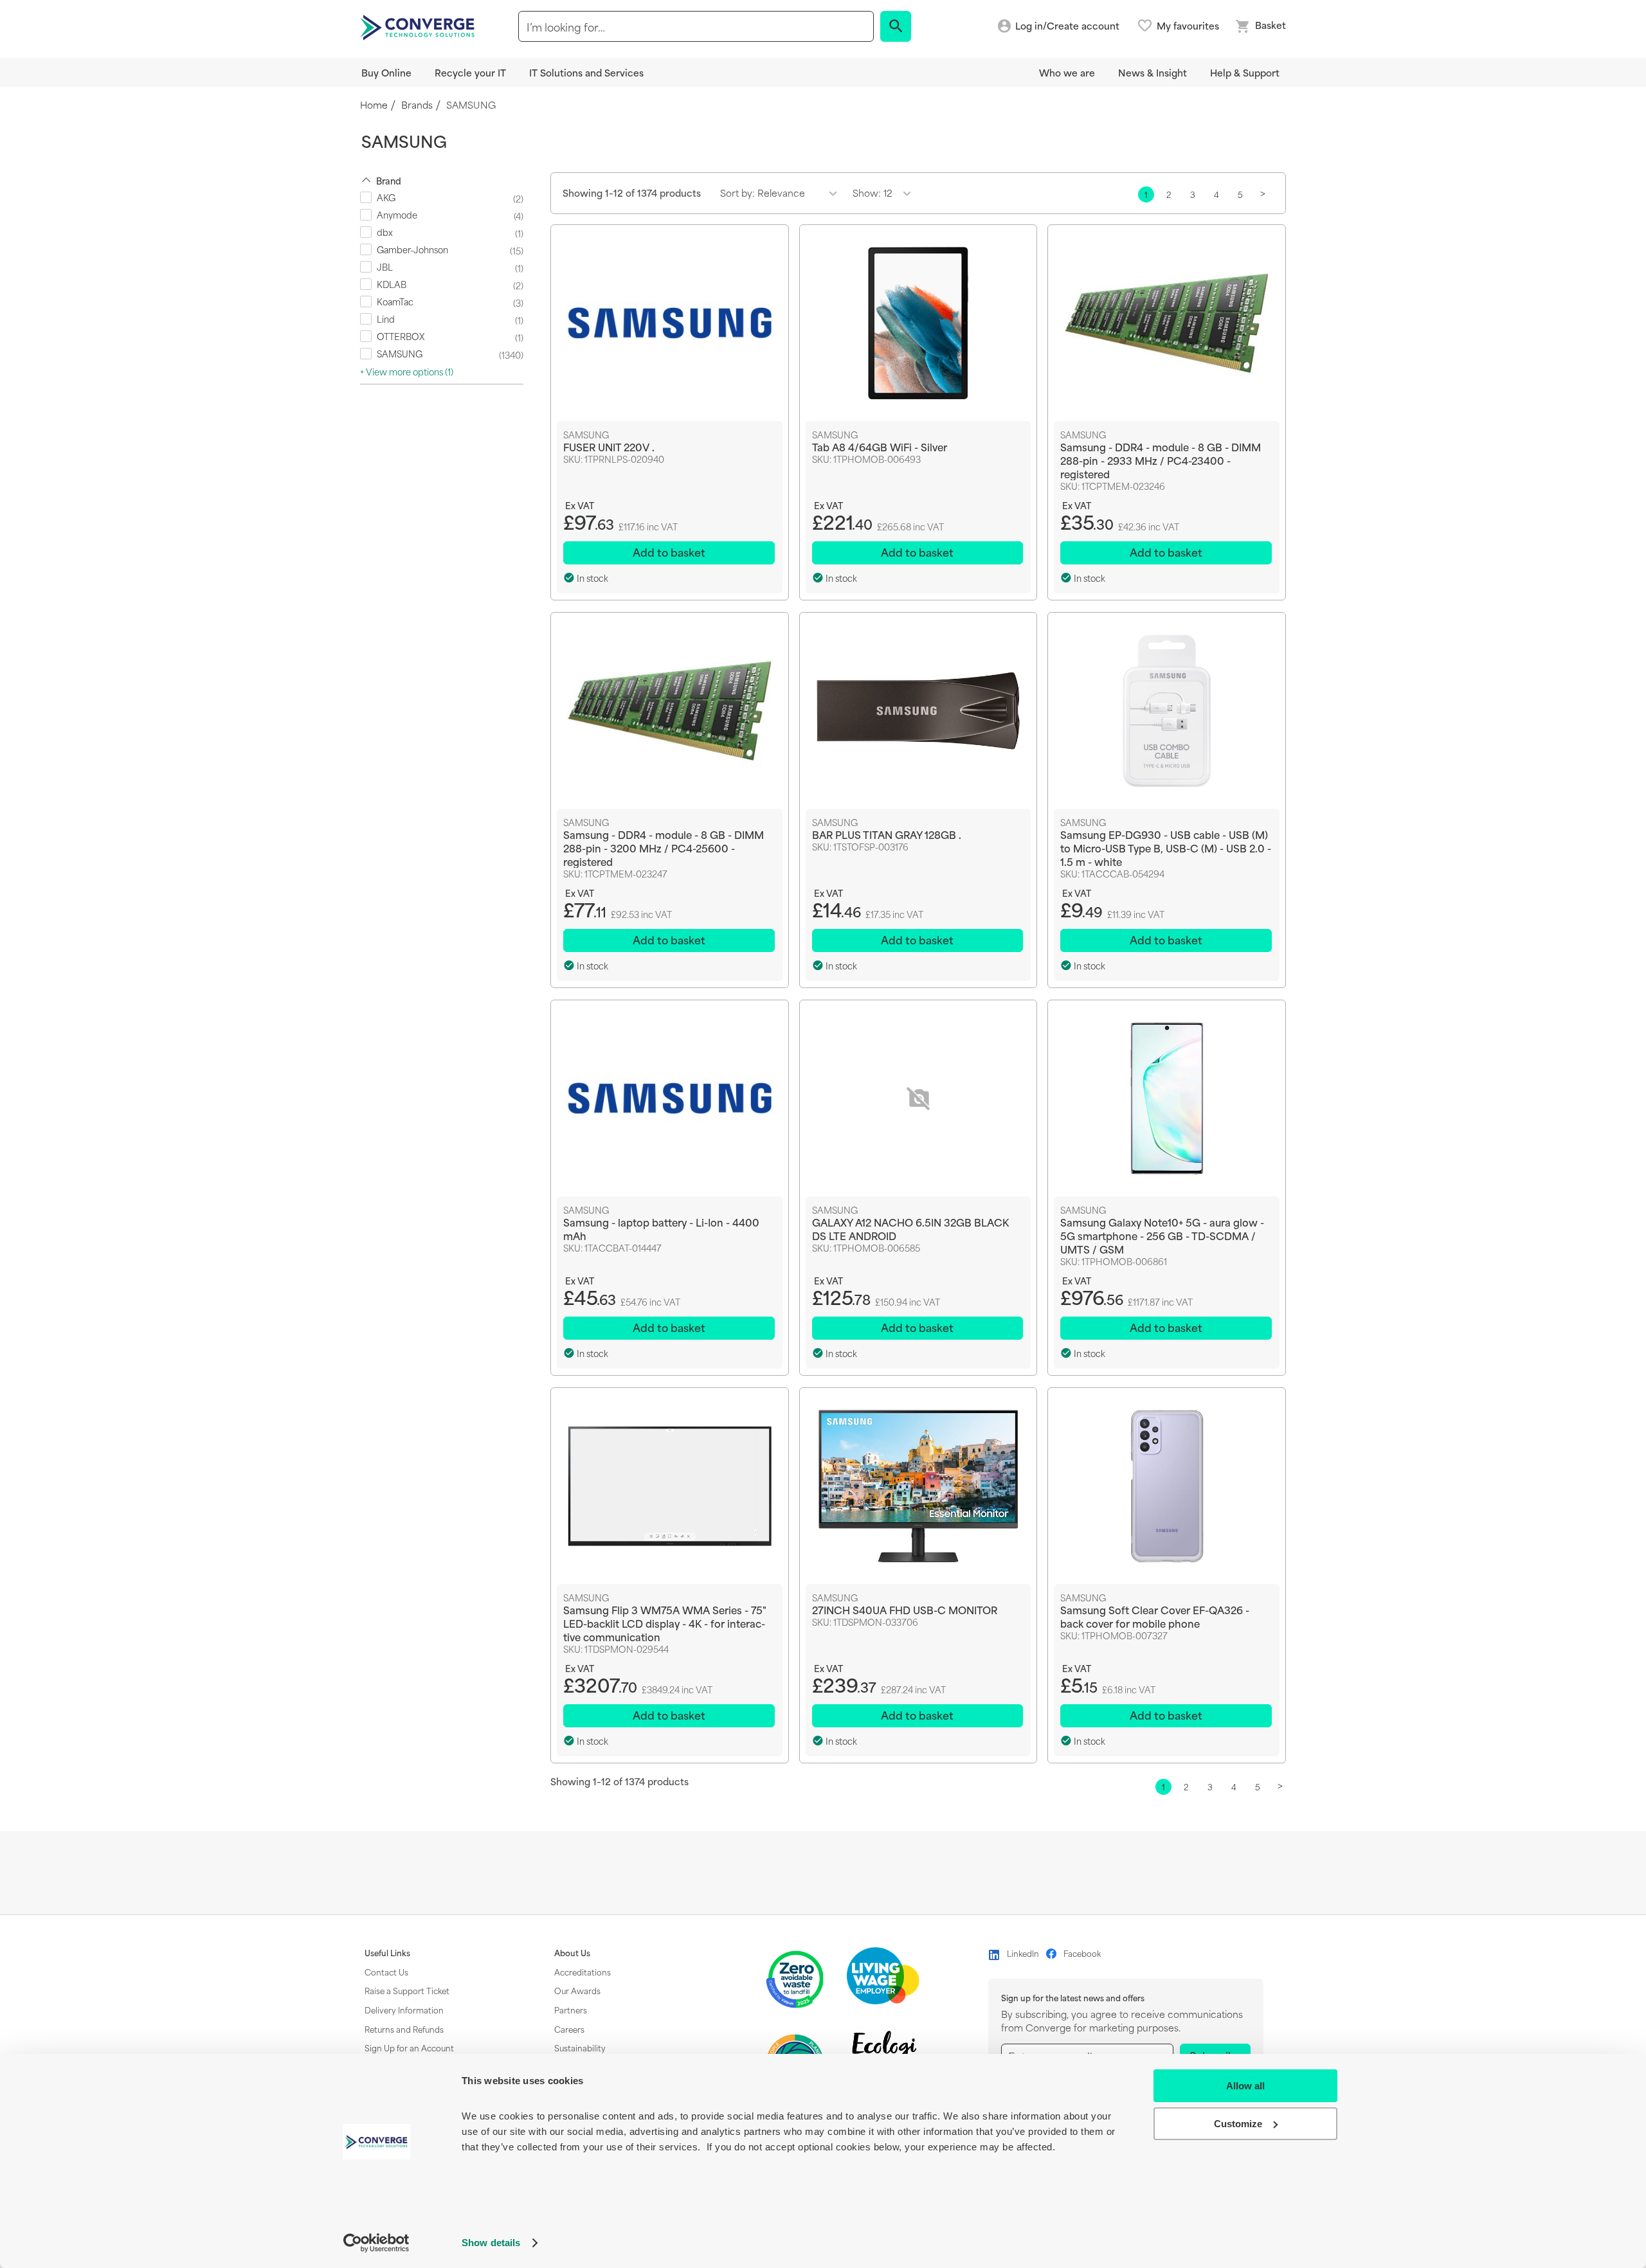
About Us (572, 1953)
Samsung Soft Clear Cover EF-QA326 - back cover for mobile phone (1155, 1616)
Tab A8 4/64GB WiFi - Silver (880, 446)
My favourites (1188, 26)
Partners (571, 2010)
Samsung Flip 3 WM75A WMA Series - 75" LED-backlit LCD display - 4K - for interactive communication (665, 1623)
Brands (417, 105)
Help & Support (1245, 72)
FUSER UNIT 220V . (609, 446)
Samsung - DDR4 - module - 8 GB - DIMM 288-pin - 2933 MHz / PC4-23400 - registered (1161, 460)
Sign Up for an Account (409, 2048)
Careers (569, 2029)
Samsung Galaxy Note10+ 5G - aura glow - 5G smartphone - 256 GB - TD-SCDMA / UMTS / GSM (1162, 1235)
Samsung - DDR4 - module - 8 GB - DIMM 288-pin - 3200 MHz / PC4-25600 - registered (664, 848)
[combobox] (696, 26)
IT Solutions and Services (586, 72)
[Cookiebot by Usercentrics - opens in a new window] (376, 2243)
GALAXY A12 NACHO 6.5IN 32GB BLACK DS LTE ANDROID (910, 1228)
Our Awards (577, 1990)
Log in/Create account (1067, 26)
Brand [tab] (389, 180)
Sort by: (737, 193)
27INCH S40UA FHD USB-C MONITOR (905, 1609)
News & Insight (1153, 72)
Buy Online (386, 72)
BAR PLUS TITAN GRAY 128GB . (887, 834)
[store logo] (419, 26)
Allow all (1245, 2086)
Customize (1238, 2124)
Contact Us (386, 1972)
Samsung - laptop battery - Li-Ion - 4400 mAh (661, 1228)
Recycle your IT (470, 72)
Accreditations (583, 1972)
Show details (491, 2243)
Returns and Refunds (404, 2029)
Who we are (1067, 72)
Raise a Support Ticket (407, 1990)
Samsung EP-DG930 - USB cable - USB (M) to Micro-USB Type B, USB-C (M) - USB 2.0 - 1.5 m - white (1166, 848)
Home (374, 105)
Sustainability (580, 2048)
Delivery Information (404, 2010)
